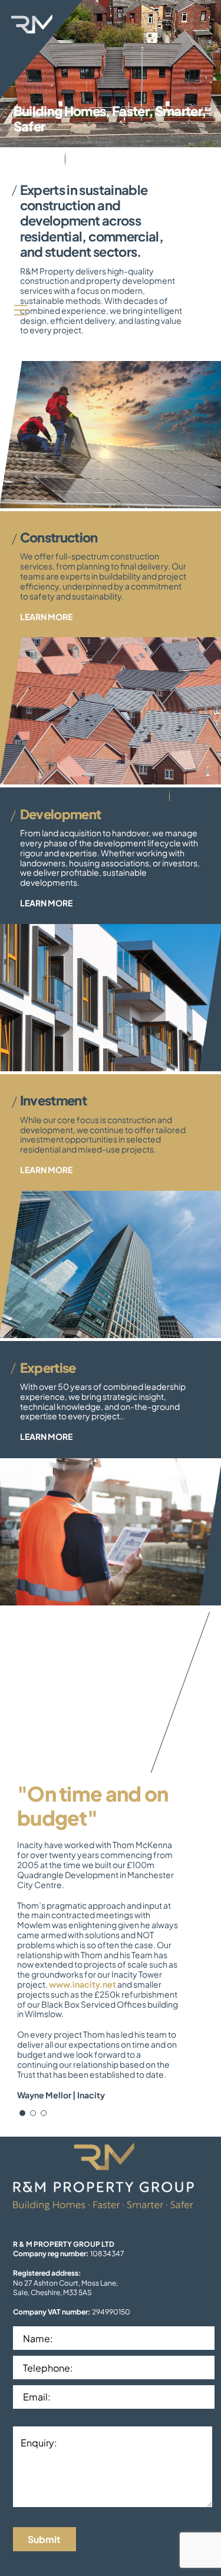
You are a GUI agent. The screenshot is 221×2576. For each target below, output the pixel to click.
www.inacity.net (83, 1984)
